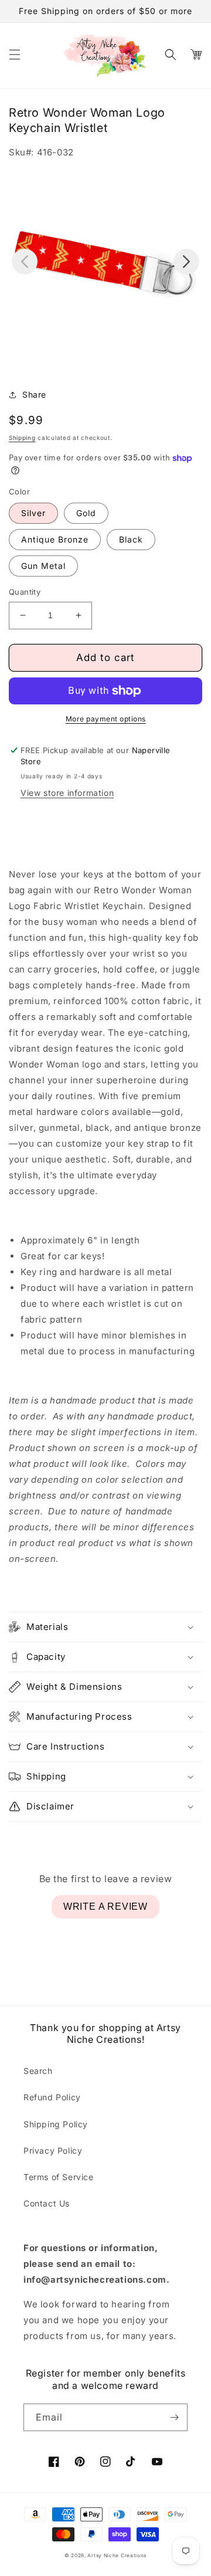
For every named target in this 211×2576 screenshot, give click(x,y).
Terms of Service (59, 2177)
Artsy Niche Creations (117, 2555)
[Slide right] (186, 262)
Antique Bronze (55, 539)
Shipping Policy (56, 2124)
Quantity (25, 592)
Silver (33, 513)
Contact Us (47, 2203)
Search (38, 2071)
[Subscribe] (174, 2417)
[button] (15, 55)
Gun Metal (43, 566)
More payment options (106, 719)
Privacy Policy (53, 2150)
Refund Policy (52, 2097)
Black (131, 539)
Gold (86, 513)
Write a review (105, 1906)
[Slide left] (25, 262)
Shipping (22, 438)
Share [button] (34, 394)
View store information (67, 793)
